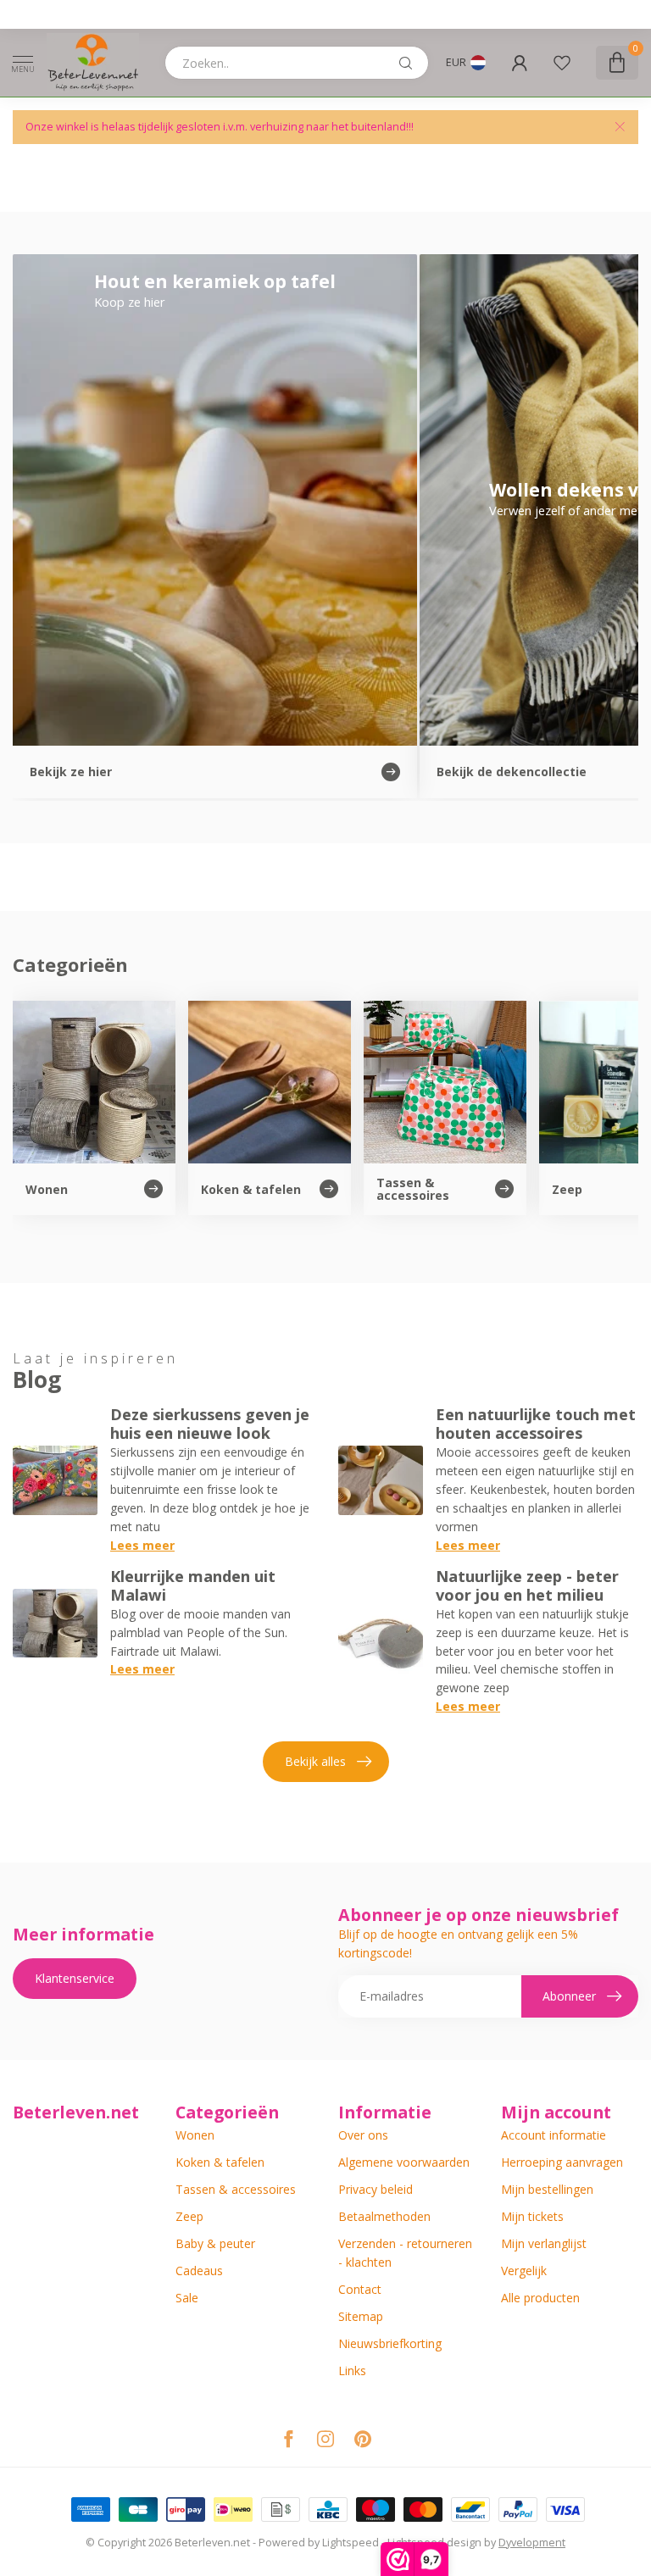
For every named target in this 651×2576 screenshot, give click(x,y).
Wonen (195, 2135)
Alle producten (540, 2298)
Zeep (189, 2216)
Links (352, 2371)
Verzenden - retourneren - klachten (405, 2253)
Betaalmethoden (384, 2216)
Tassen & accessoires (236, 2189)
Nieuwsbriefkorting (390, 2343)
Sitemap (361, 2316)
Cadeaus (199, 2271)
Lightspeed (351, 2543)
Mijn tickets (532, 2216)
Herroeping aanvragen (562, 2162)
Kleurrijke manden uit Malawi (193, 1585)
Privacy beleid (376, 2189)
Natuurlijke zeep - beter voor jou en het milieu (527, 1585)
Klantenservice (75, 1978)
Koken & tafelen (220, 2162)
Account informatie (554, 2135)
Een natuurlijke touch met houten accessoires (536, 1424)
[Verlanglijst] (562, 63)
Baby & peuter (215, 2243)
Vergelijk (524, 2271)
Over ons (363, 2135)
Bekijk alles (315, 1761)
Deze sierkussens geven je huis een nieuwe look (210, 1424)
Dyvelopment (532, 2543)
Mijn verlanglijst (544, 2243)
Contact (360, 2289)
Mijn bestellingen (547, 2189)
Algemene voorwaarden (404, 2162)
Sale (187, 2298)
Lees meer (142, 1545)
